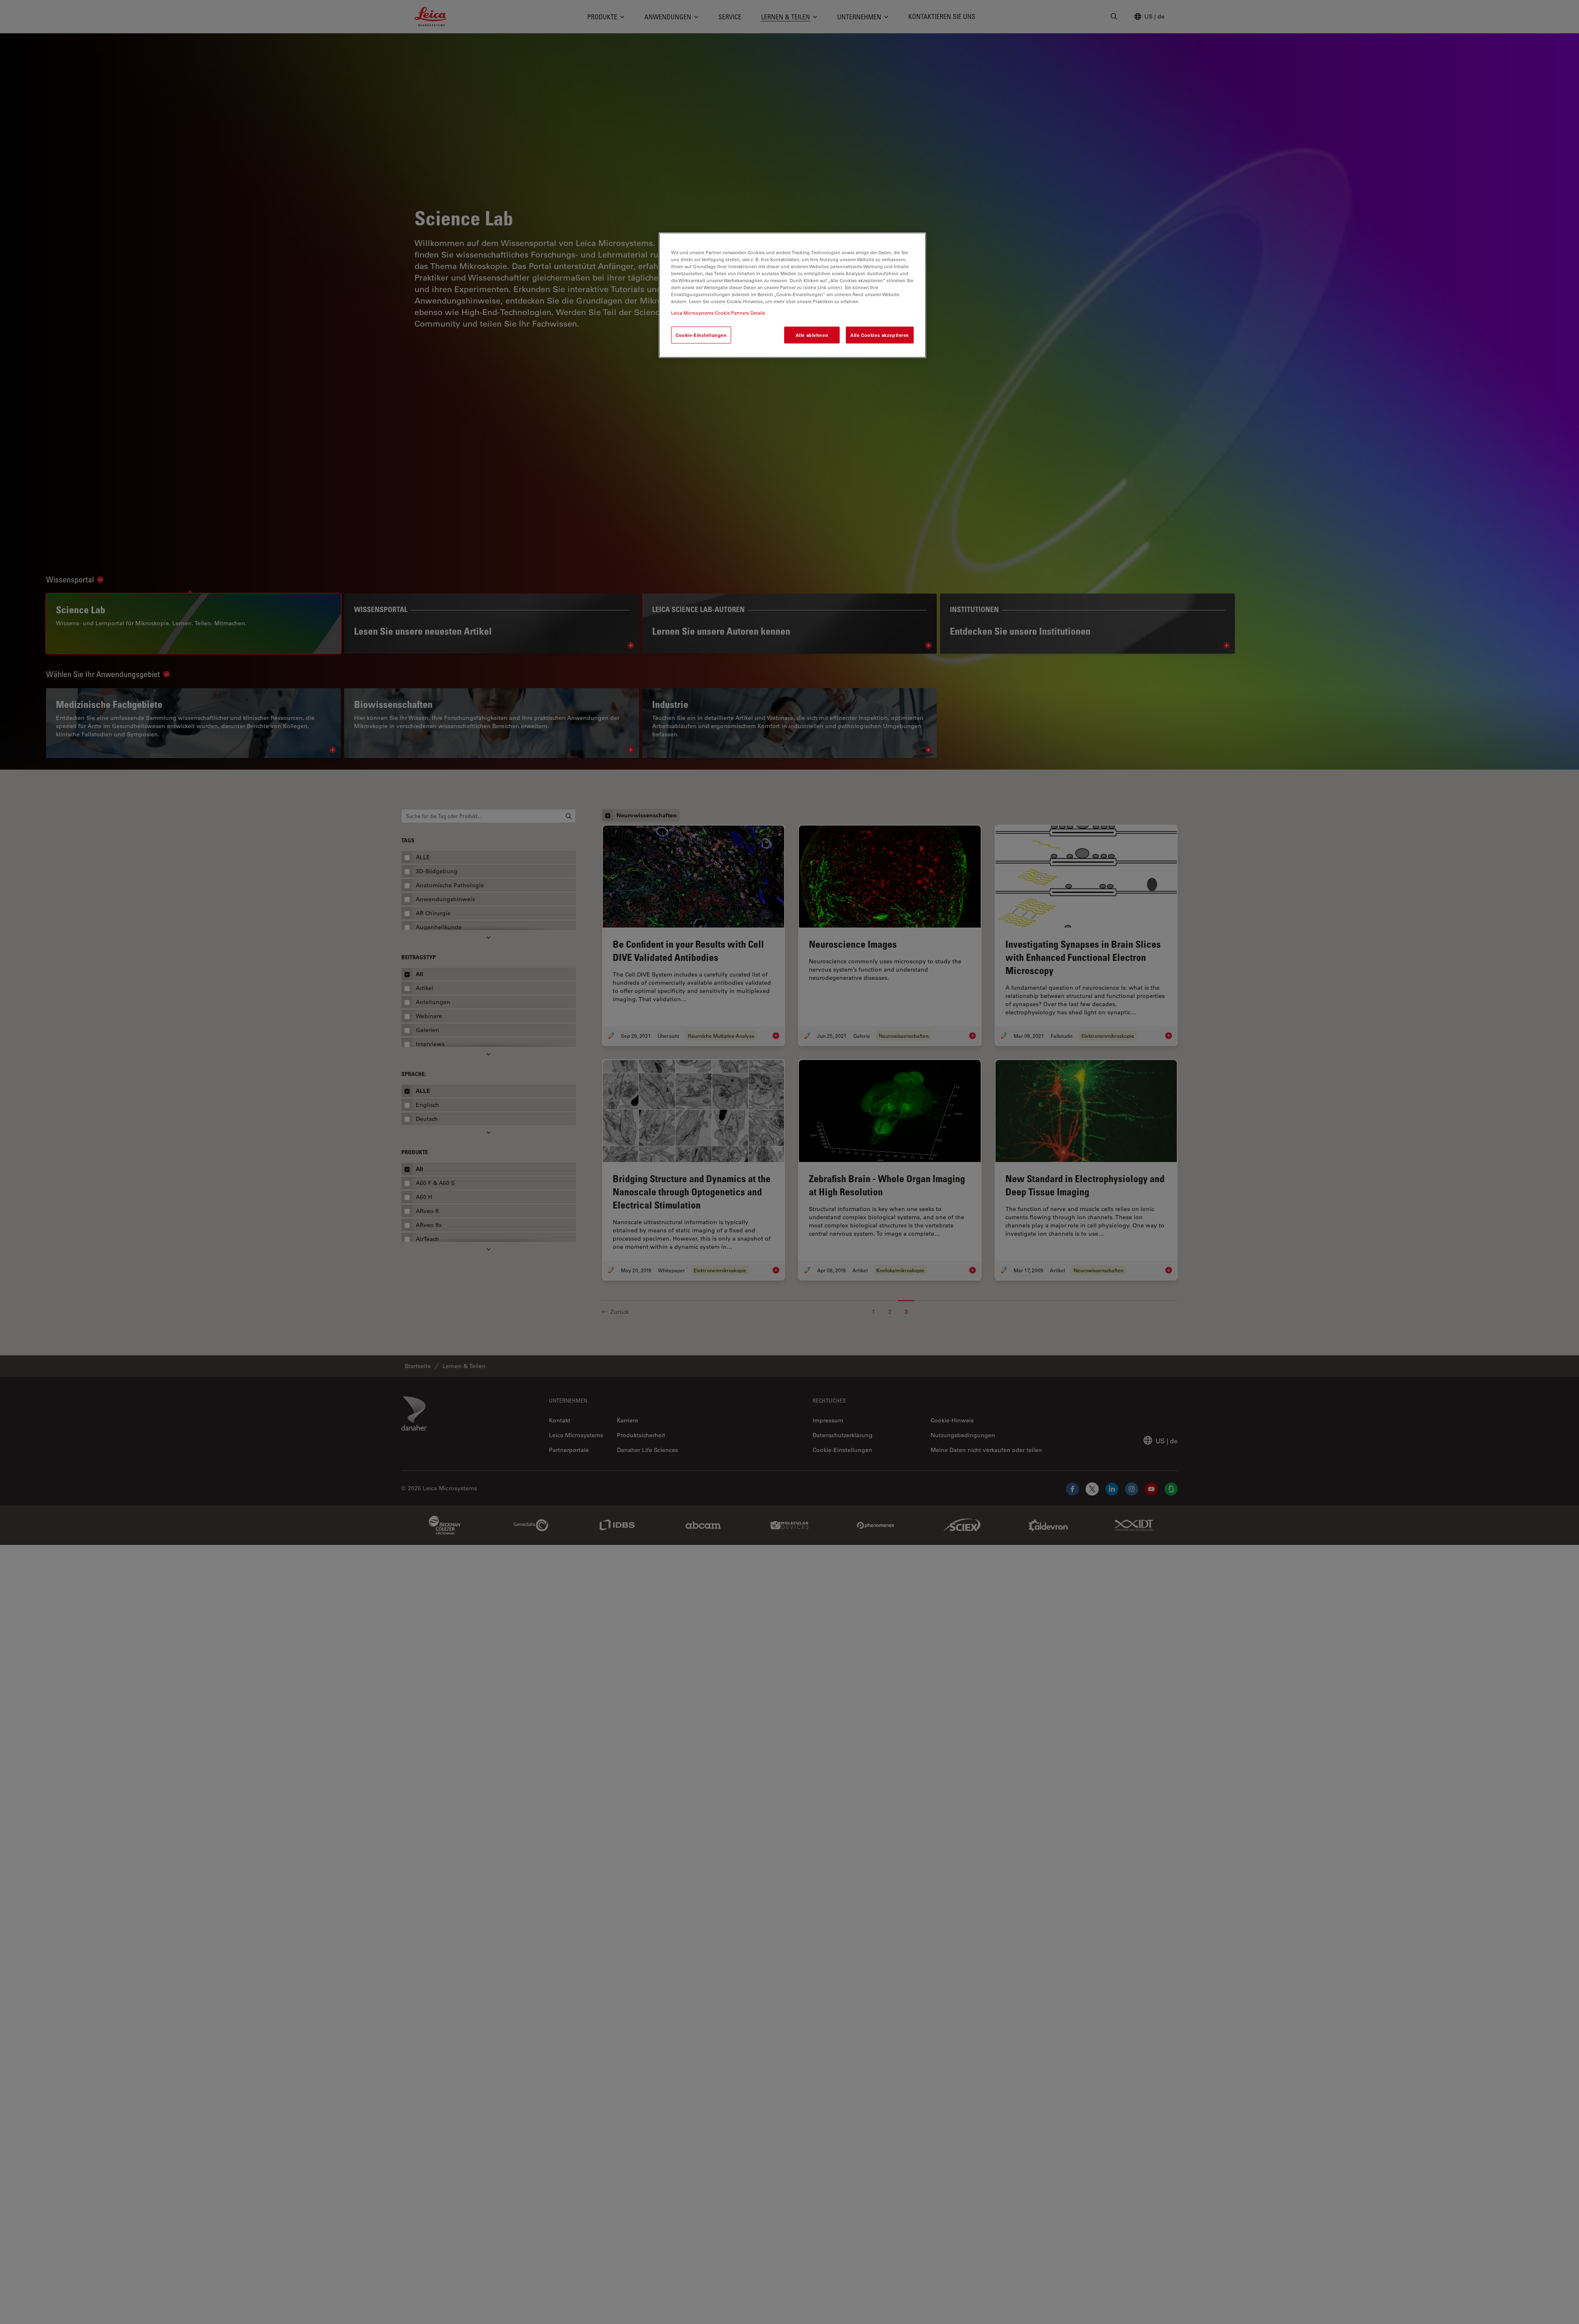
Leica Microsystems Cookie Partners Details (718, 313)
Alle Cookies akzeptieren (880, 335)
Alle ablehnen (812, 335)
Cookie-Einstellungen (701, 335)
